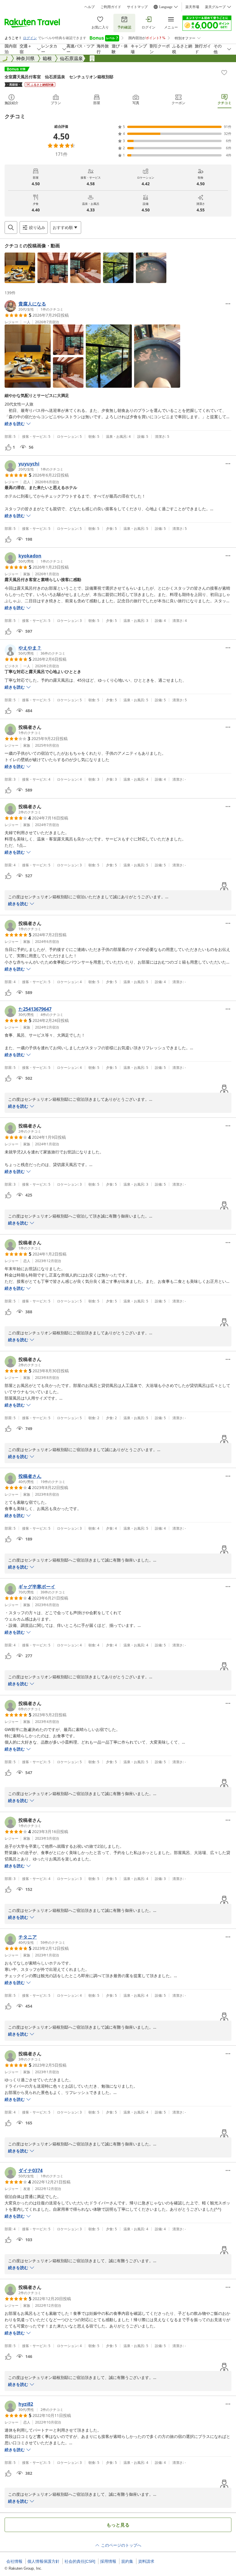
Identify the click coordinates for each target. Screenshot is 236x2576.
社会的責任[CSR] (80, 2561)
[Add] (224, 72)
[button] (20, 268)
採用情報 (108, 2561)
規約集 (127, 2561)
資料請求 (146, 2561)
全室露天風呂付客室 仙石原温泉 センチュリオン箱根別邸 (59, 77)
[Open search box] (11, 228)
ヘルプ (90, 7)
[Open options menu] (228, 304)
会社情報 (14, 2561)
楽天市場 (192, 7)
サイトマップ (137, 7)
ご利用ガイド (111, 7)
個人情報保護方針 (43, 2561)
